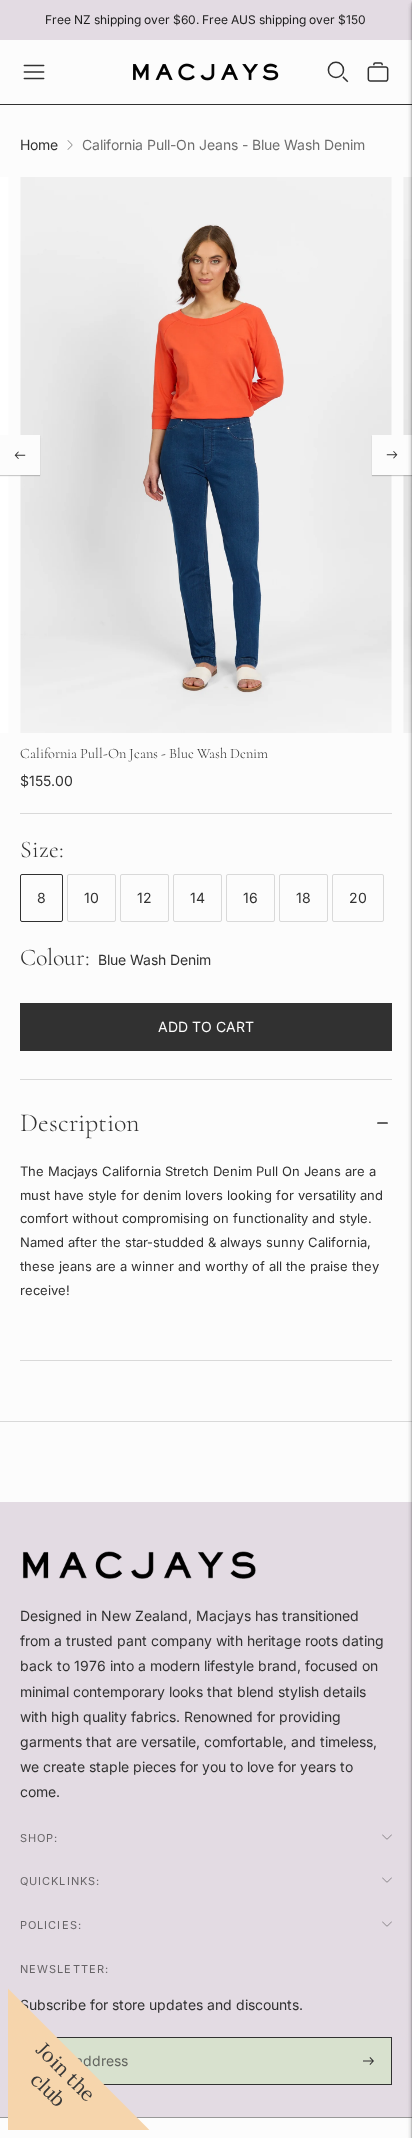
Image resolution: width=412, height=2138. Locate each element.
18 (303, 897)
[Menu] (34, 72)
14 (197, 897)
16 (250, 897)
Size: (42, 849)
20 (358, 897)
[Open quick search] (338, 72)
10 (91, 897)
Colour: (55, 957)
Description (79, 1122)
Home (39, 144)
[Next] (392, 455)
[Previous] (20, 455)
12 (144, 897)
